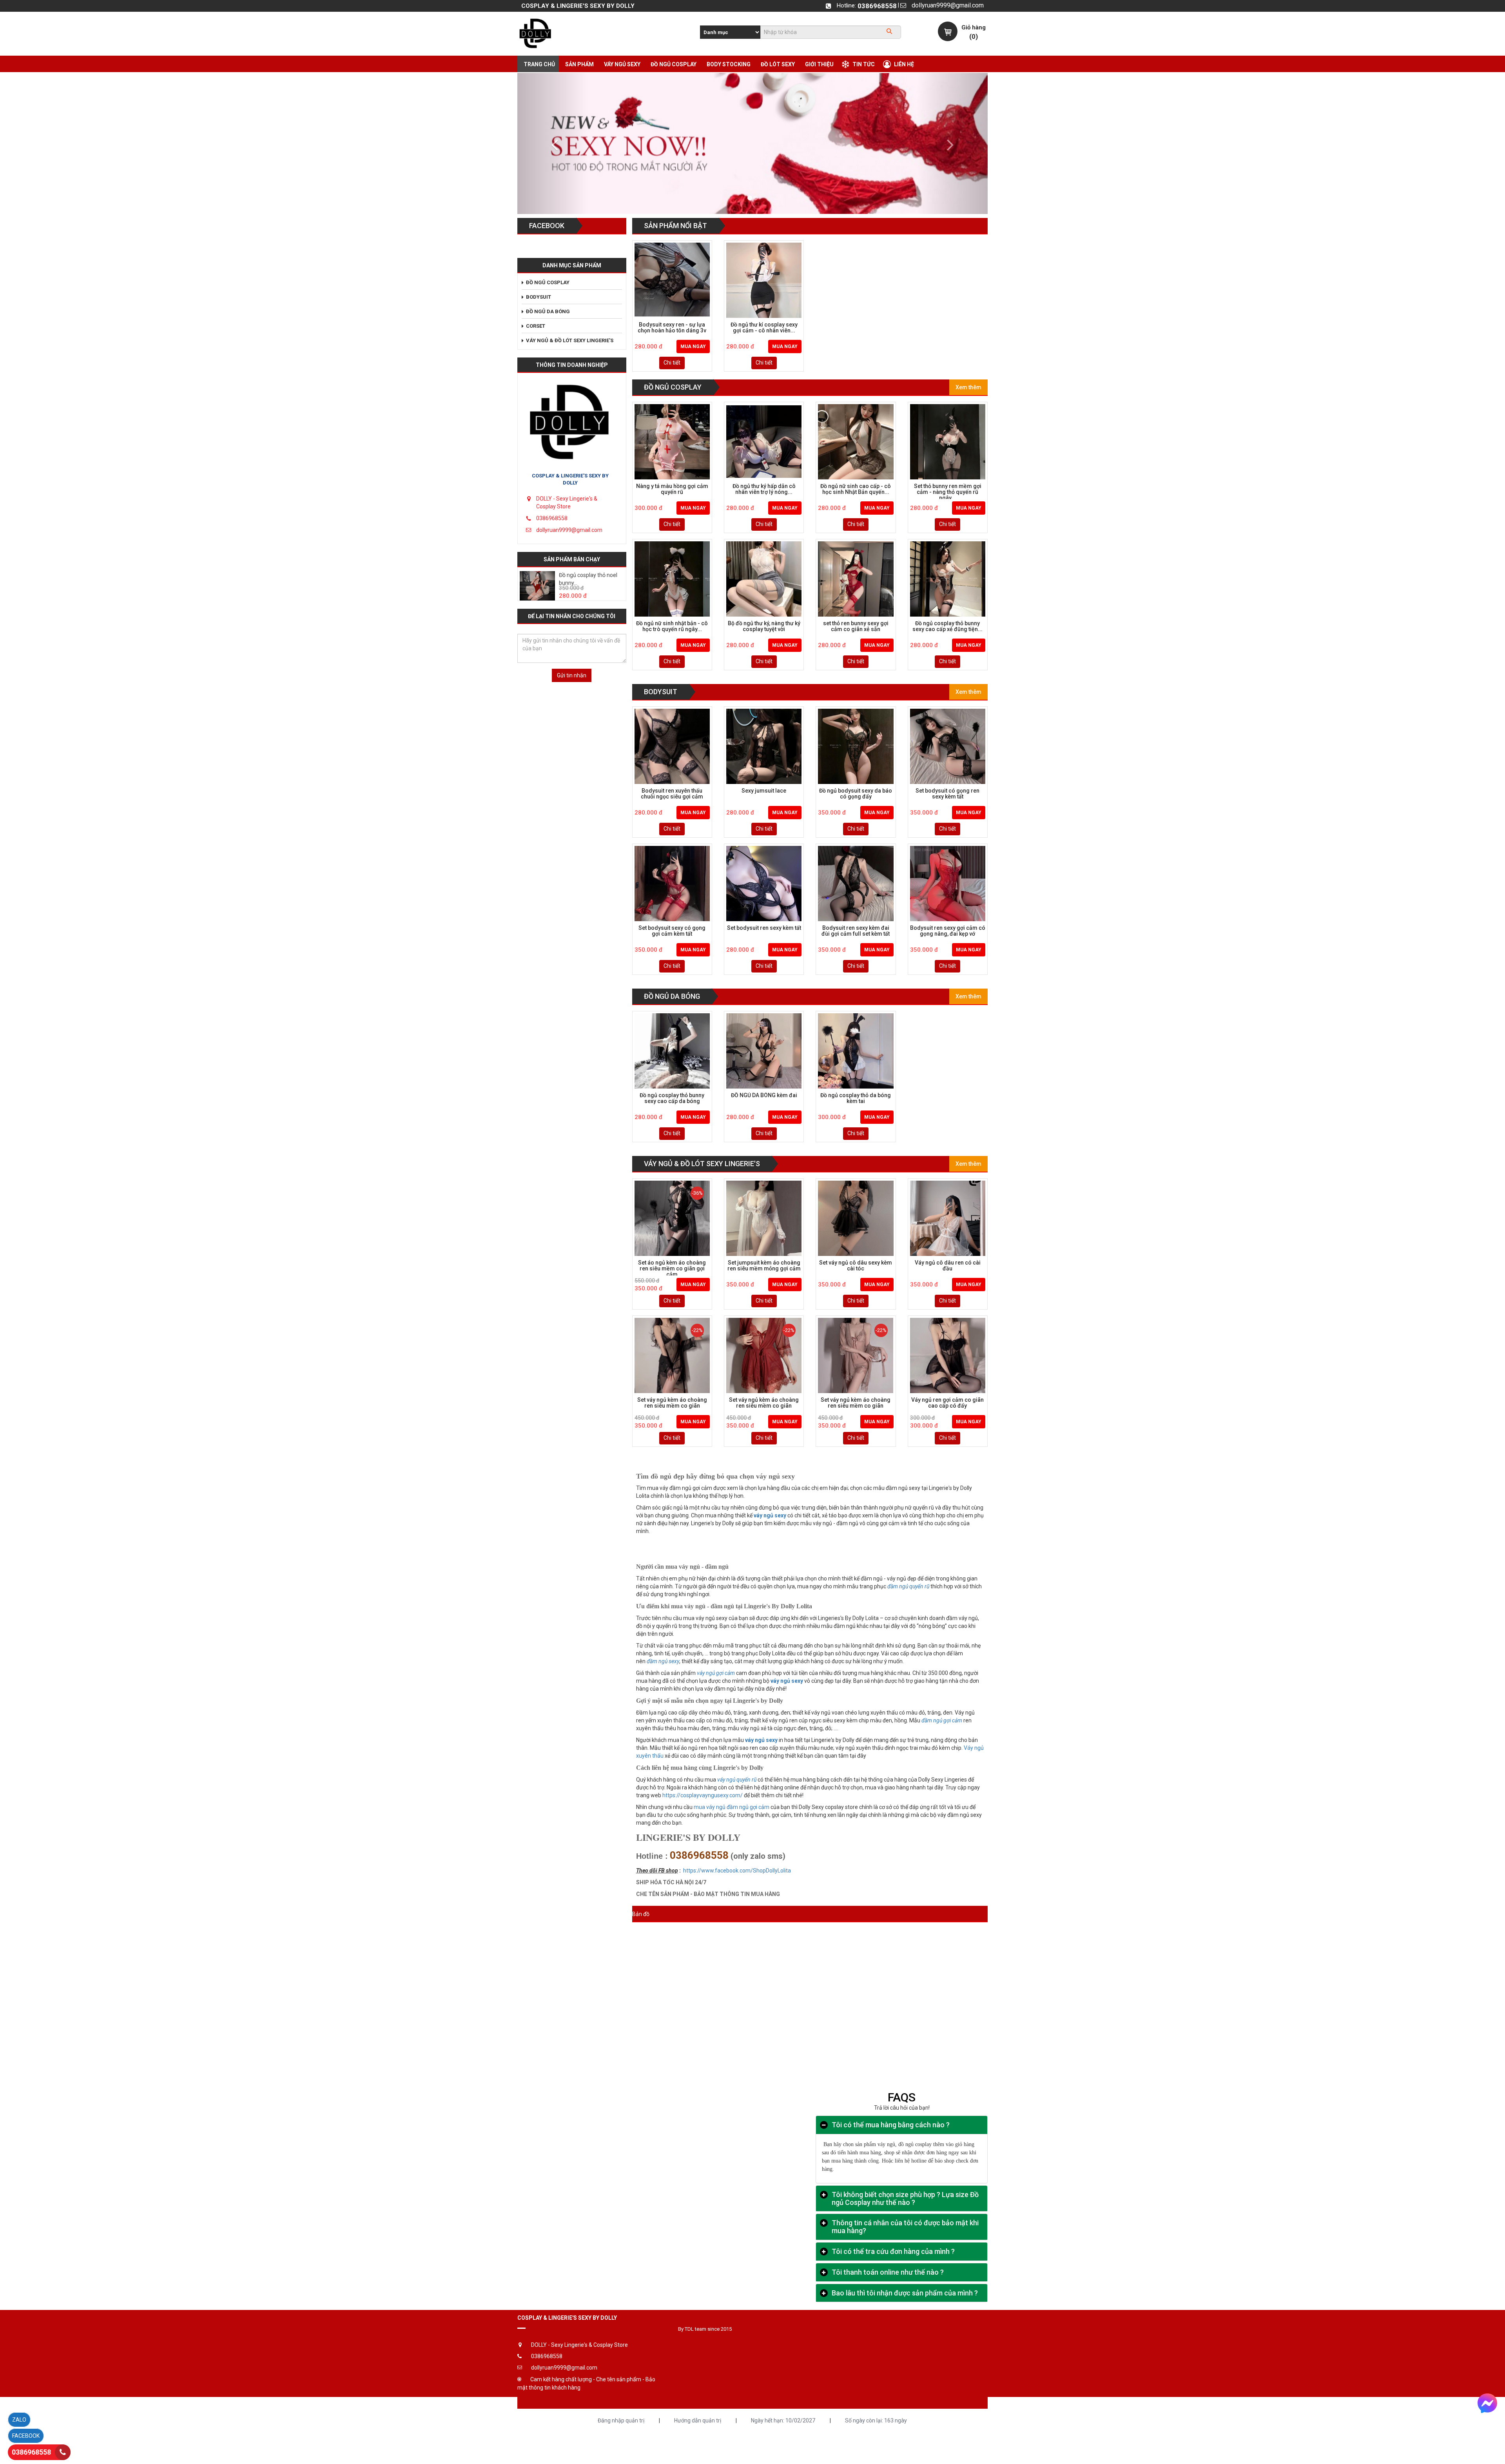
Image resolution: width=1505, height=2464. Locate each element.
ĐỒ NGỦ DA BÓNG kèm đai (764, 1095)
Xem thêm (968, 387)
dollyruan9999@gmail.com (948, 5)
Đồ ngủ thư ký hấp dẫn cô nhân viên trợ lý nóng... (764, 489)
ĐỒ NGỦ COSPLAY (673, 387)
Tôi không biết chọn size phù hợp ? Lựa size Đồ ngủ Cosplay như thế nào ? (905, 2199)
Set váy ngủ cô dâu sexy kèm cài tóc (856, 1266)
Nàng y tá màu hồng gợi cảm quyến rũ (672, 489)
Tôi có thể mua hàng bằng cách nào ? (891, 2125)
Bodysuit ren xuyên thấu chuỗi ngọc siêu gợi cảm (672, 794)
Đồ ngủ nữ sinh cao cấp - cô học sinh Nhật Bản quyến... (856, 489)
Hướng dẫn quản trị (698, 2420)
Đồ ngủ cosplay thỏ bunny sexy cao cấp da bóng (672, 1098)
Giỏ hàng (974, 27)
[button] (553, 143)
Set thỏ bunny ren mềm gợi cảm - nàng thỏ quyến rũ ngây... (948, 491)
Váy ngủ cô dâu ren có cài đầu (948, 1266)
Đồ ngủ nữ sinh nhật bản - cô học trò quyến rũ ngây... (672, 626)
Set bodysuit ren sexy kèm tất (764, 928)
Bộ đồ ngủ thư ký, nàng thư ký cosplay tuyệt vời (764, 626)
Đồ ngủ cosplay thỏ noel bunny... (588, 579)
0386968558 (877, 6)
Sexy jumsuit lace (764, 791)
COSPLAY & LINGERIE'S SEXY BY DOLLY (570, 479)
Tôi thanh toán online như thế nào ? (888, 2272)
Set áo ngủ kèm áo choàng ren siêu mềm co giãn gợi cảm (672, 1268)
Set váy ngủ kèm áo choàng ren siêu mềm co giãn (672, 1403)
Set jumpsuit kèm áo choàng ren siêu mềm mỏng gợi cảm (764, 1266)
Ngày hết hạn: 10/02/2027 (783, 2420)
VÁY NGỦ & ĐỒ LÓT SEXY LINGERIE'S (702, 1164)
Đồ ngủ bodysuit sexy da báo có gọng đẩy (856, 794)
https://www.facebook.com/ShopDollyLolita (737, 1871)
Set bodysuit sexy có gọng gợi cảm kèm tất (672, 931)
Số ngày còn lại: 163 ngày (876, 2420)
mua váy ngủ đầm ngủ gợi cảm (732, 1807)
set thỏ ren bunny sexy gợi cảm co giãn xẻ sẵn (856, 626)
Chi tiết (672, 363)
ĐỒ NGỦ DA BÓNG (672, 996)
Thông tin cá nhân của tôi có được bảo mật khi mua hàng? (905, 2227)
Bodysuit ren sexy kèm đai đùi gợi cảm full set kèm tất (856, 931)
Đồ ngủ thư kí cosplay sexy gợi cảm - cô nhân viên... (764, 328)
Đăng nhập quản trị (621, 2420)
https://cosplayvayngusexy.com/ (703, 1795)
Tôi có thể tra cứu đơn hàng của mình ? (893, 2252)
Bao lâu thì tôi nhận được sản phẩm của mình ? (905, 2293)
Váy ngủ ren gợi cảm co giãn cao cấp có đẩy (947, 1403)
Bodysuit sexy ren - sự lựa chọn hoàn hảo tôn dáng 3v (672, 328)
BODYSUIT (661, 692)
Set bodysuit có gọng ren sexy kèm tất (947, 794)
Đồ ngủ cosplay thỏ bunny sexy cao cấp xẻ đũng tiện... (947, 626)
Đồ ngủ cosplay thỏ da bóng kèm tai (856, 1098)
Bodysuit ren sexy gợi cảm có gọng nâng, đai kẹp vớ (948, 931)
